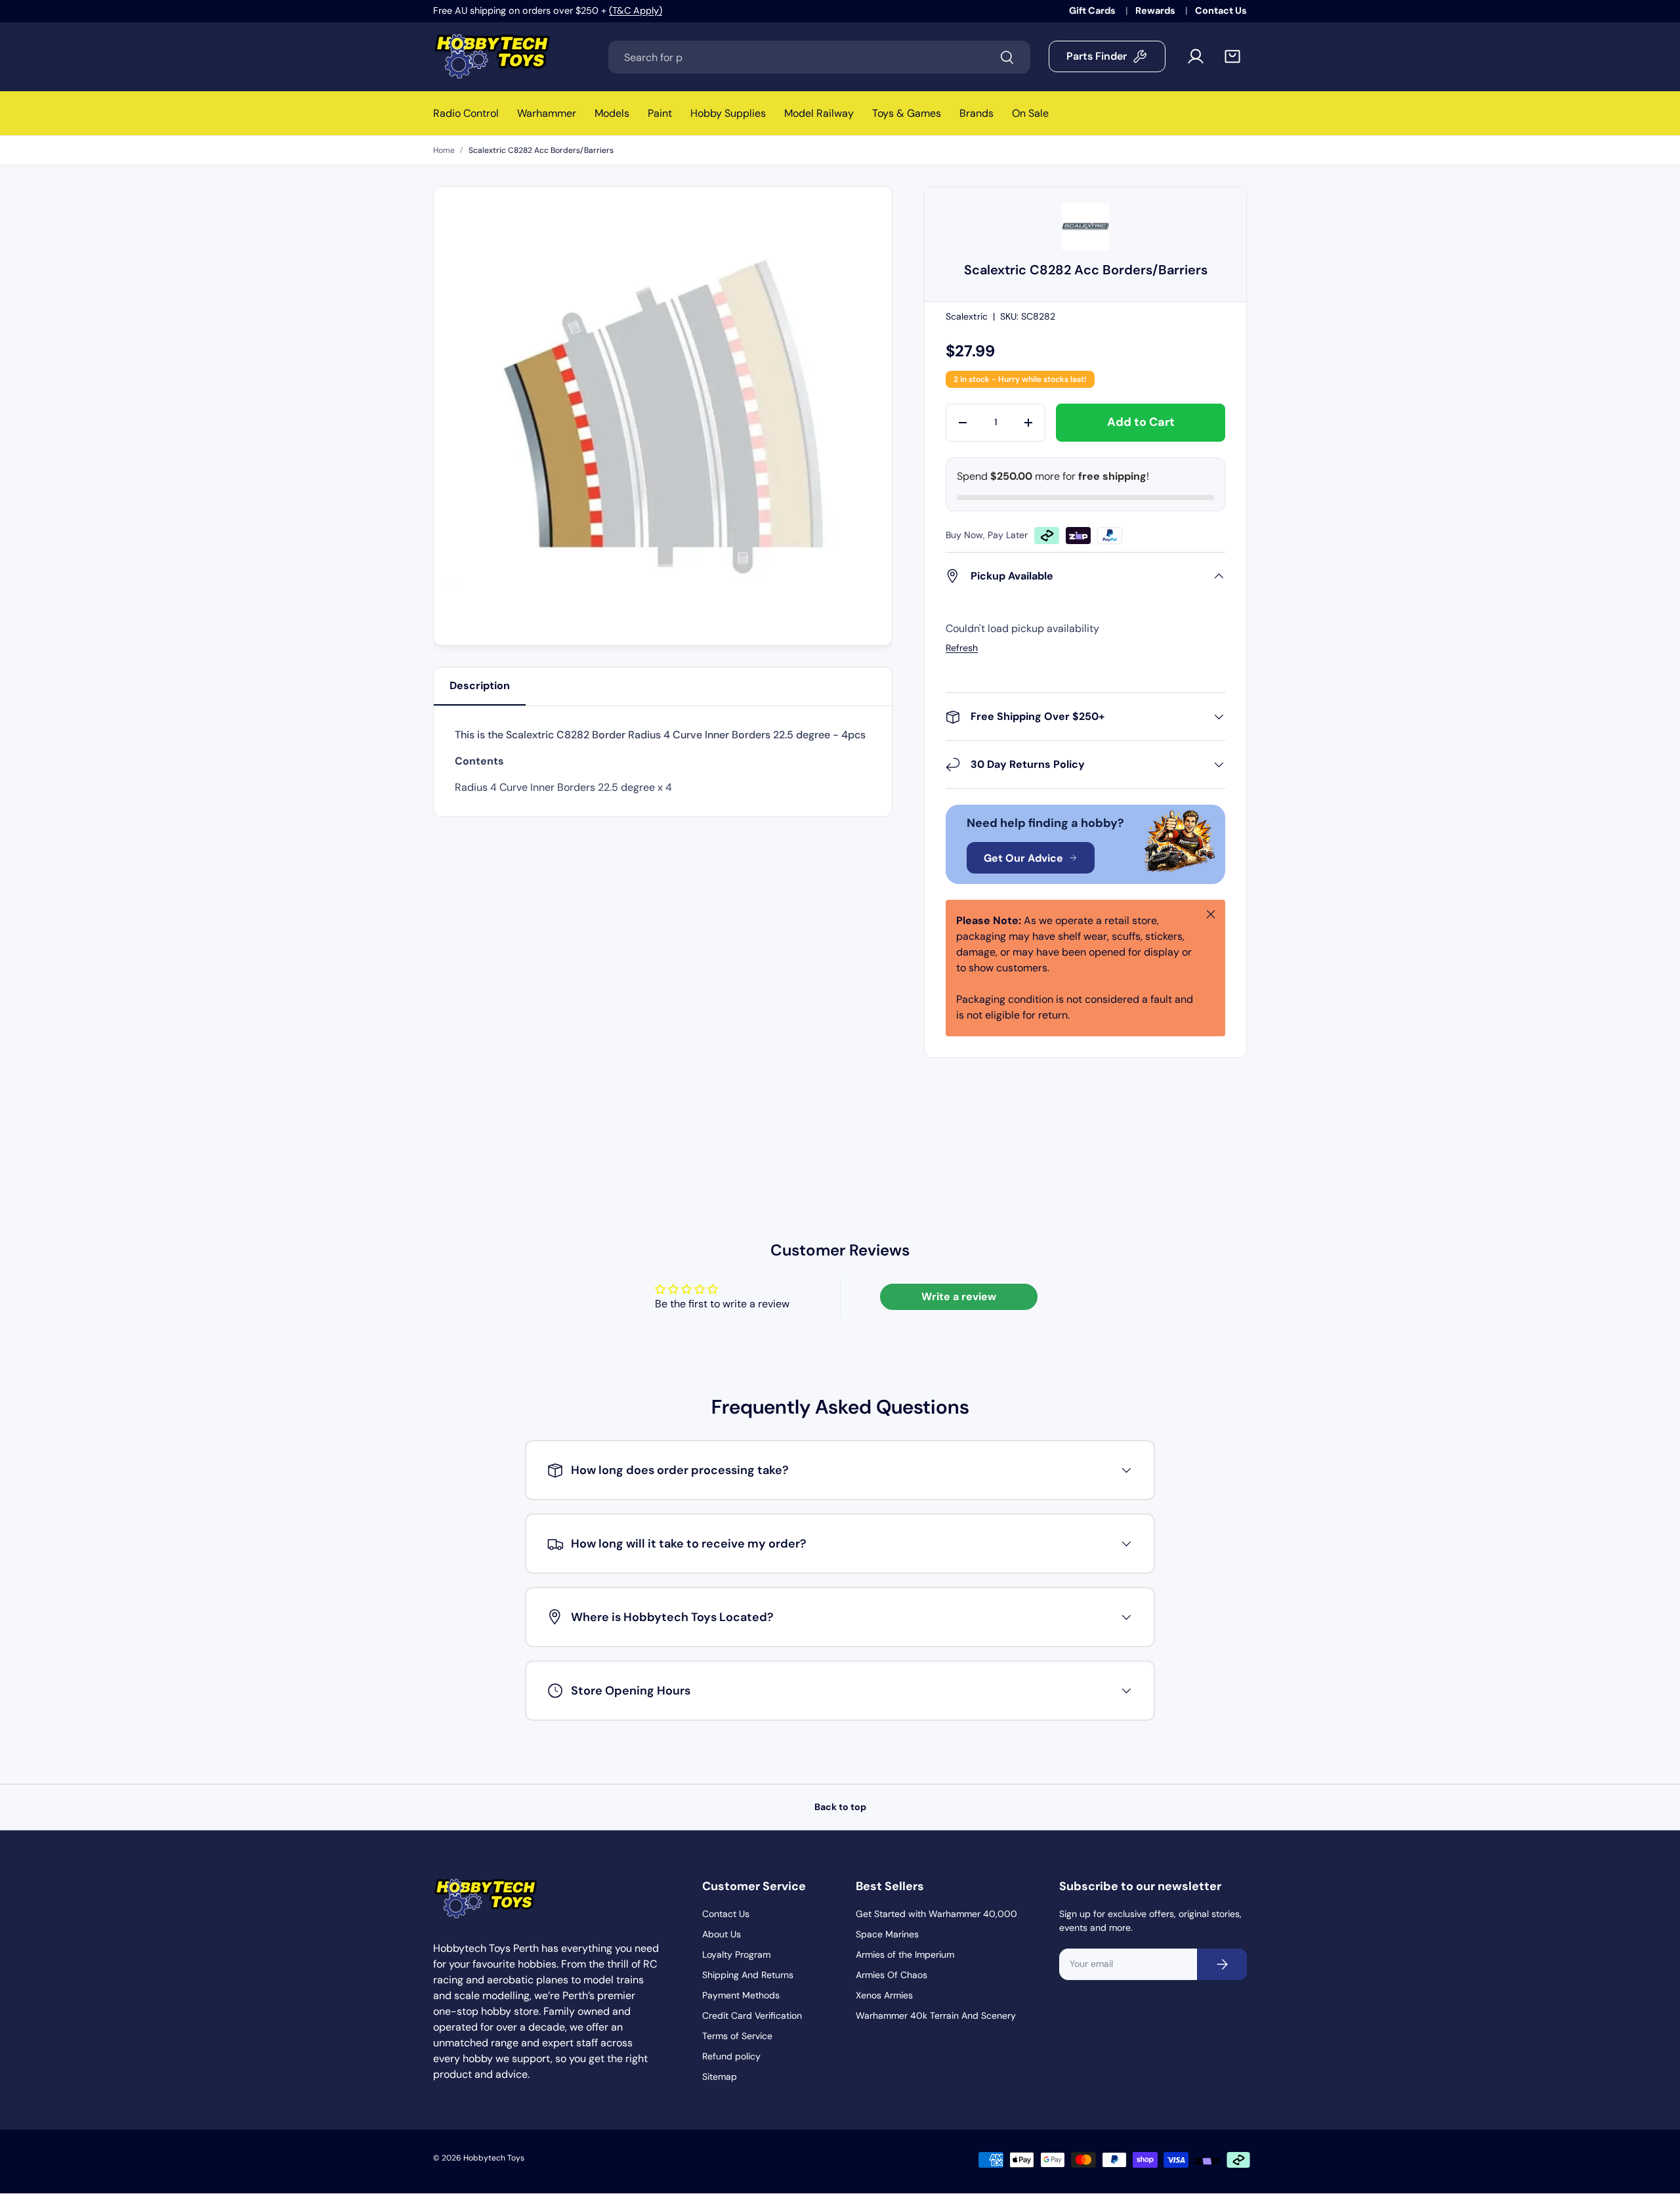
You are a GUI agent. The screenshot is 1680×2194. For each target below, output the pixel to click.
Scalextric (967, 316)
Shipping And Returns (748, 1975)
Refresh (962, 648)
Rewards (1156, 11)
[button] (1232, 56)
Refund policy (731, 2056)
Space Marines (887, 1934)
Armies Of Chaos (892, 1975)
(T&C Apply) (636, 11)
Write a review (959, 1297)
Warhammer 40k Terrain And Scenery (936, 2015)
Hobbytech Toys (494, 2158)
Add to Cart (1141, 422)
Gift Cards (1093, 11)
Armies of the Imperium (905, 1954)
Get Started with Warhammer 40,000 (936, 1914)
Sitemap (720, 2077)
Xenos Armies (884, 1995)
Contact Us (1221, 11)
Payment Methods (741, 1995)
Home (444, 150)
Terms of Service (737, 2036)
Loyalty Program (736, 1954)
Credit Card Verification (752, 2015)
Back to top (840, 1807)
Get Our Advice (1023, 858)
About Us (722, 1934)
